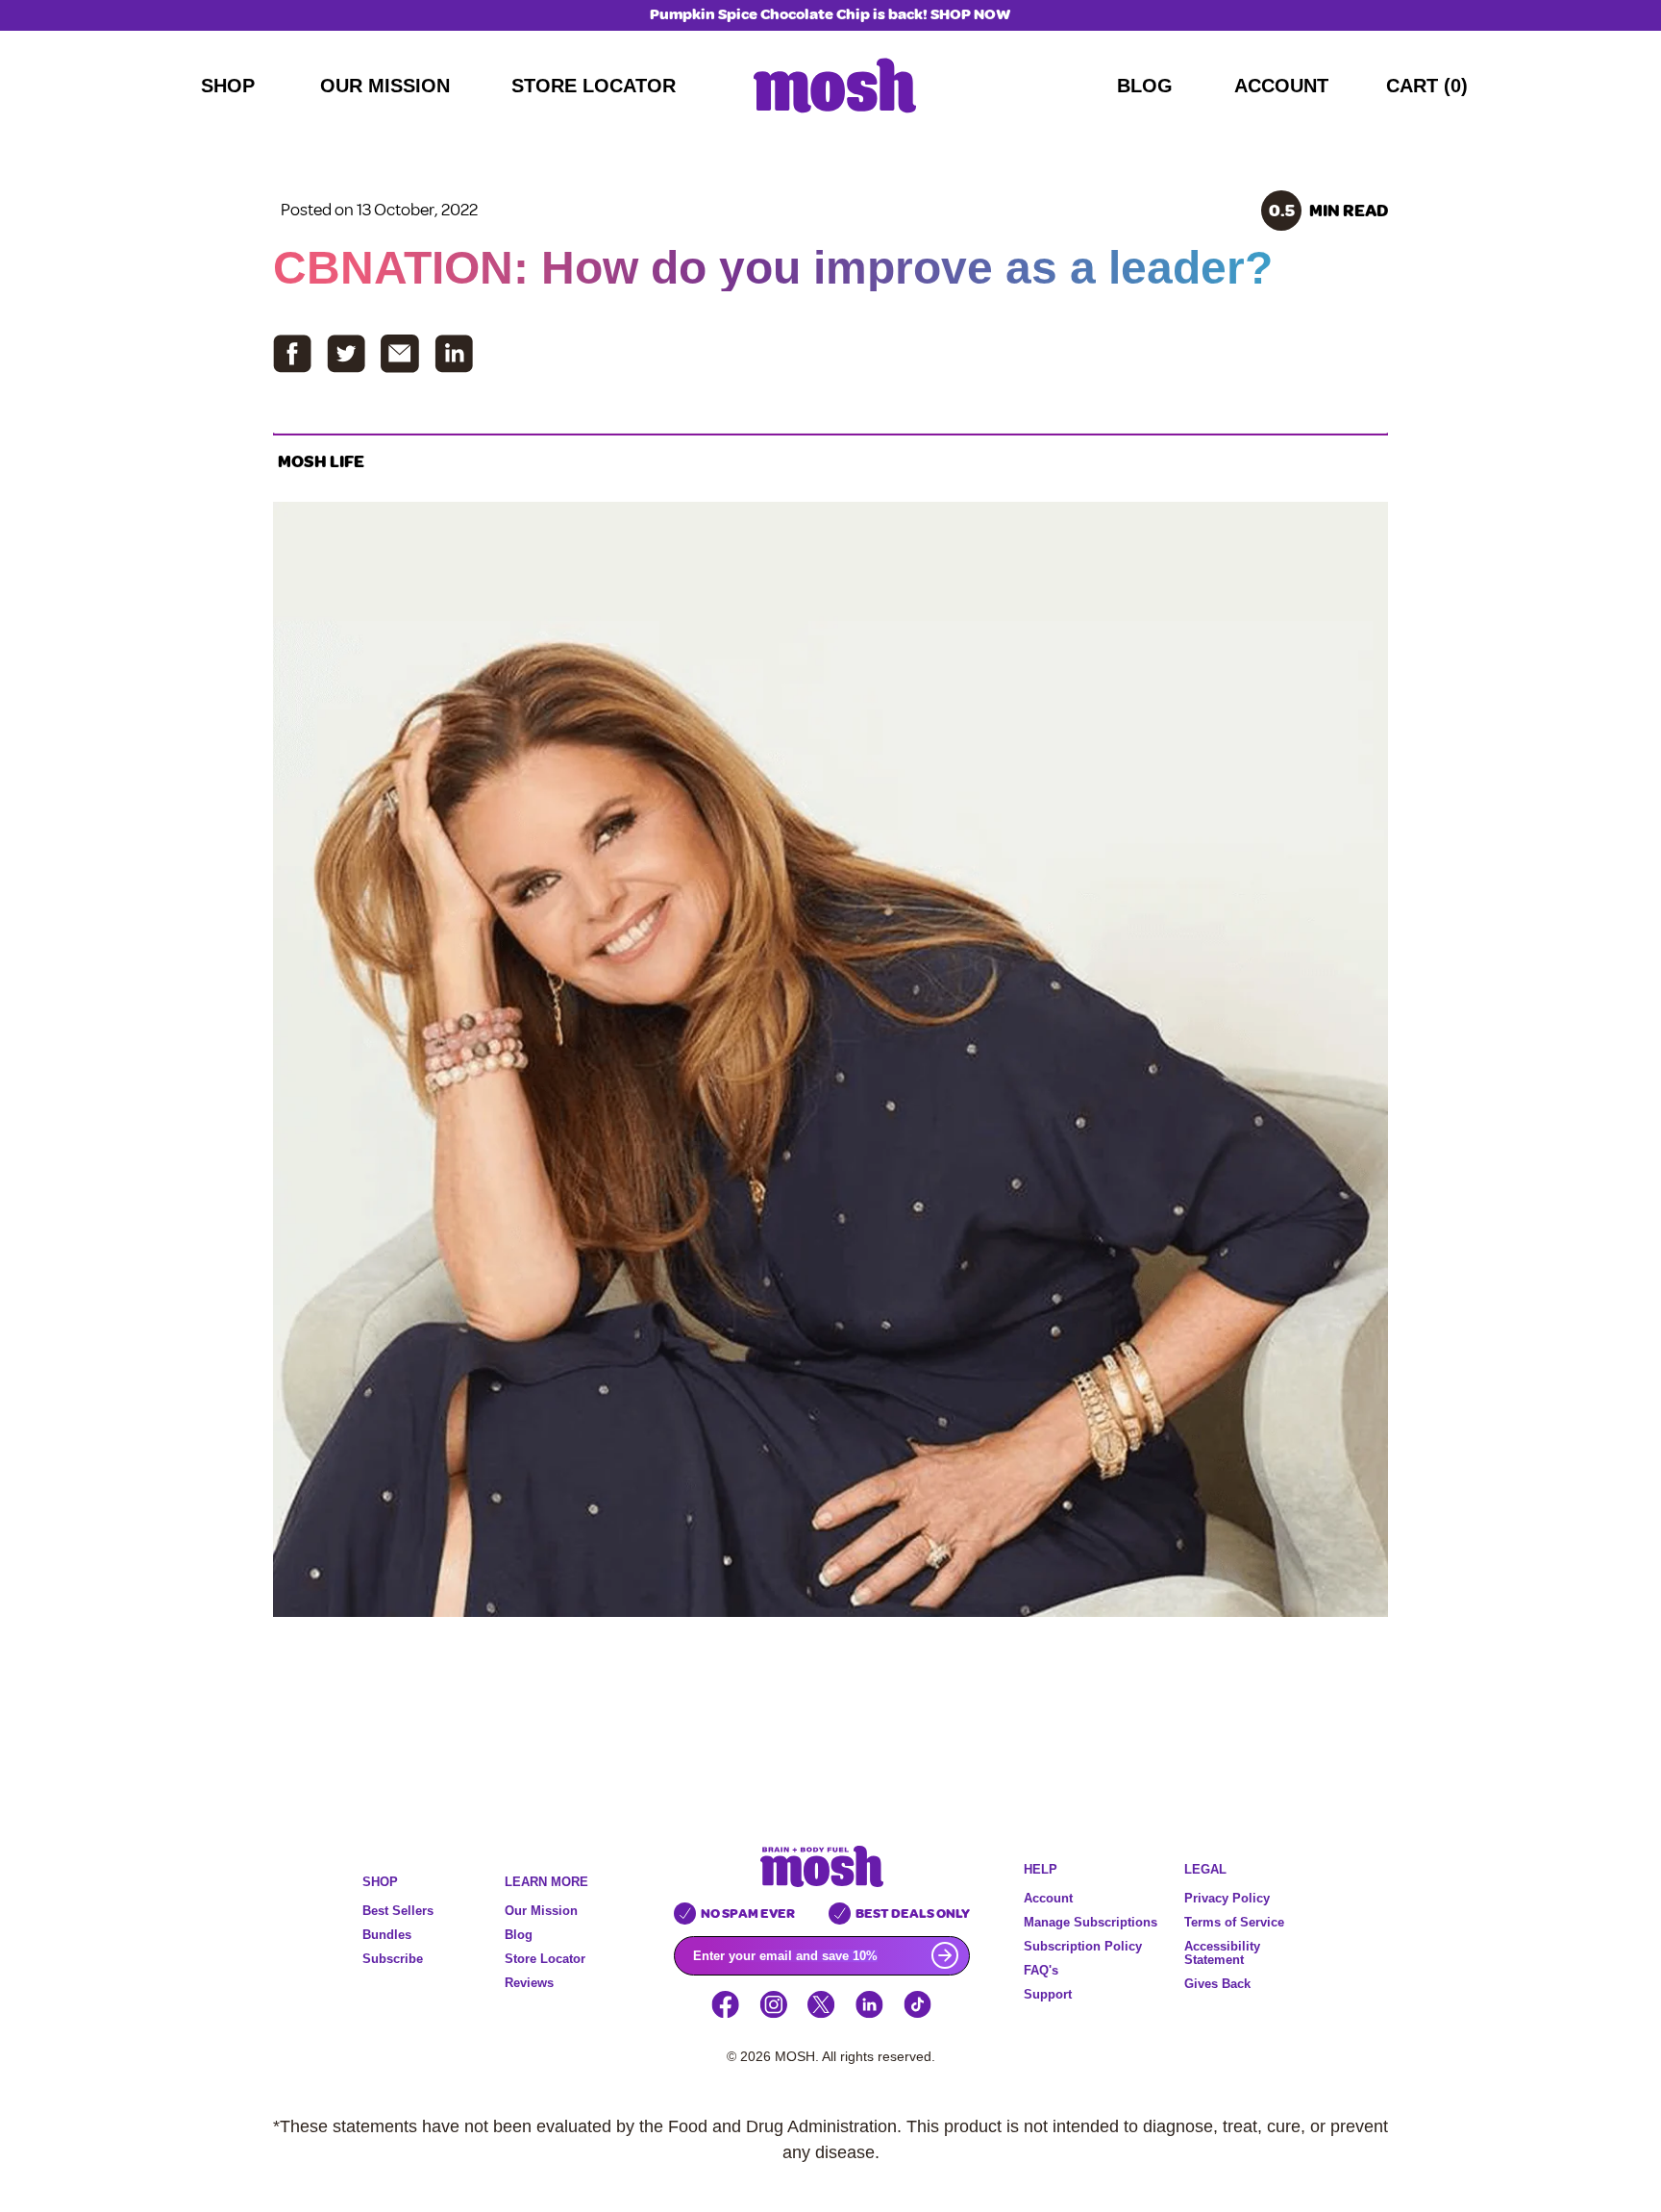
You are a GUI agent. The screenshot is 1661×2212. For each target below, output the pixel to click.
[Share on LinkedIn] (454, 354)
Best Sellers (398, 1911)
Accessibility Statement (1222, 1953)
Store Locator (594, 86)
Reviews (529, 1983)
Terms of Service (1234, 1922)
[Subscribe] (951, 1955)
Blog (1145, 86)
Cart (1427, 86)
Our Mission (385, 86)
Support (1048, 1994)
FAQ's (1041, 1970)
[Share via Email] (400, 354)
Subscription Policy (1083, 1946)
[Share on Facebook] (292, 354)
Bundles (387, 1935)
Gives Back (1217, 1984)
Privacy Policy (1227, 1898)
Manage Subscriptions (1091, 1922)
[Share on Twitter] (346, 354)
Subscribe (393, 1959)
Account (1281, 86)
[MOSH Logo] (835, 86)
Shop (228, 86)
